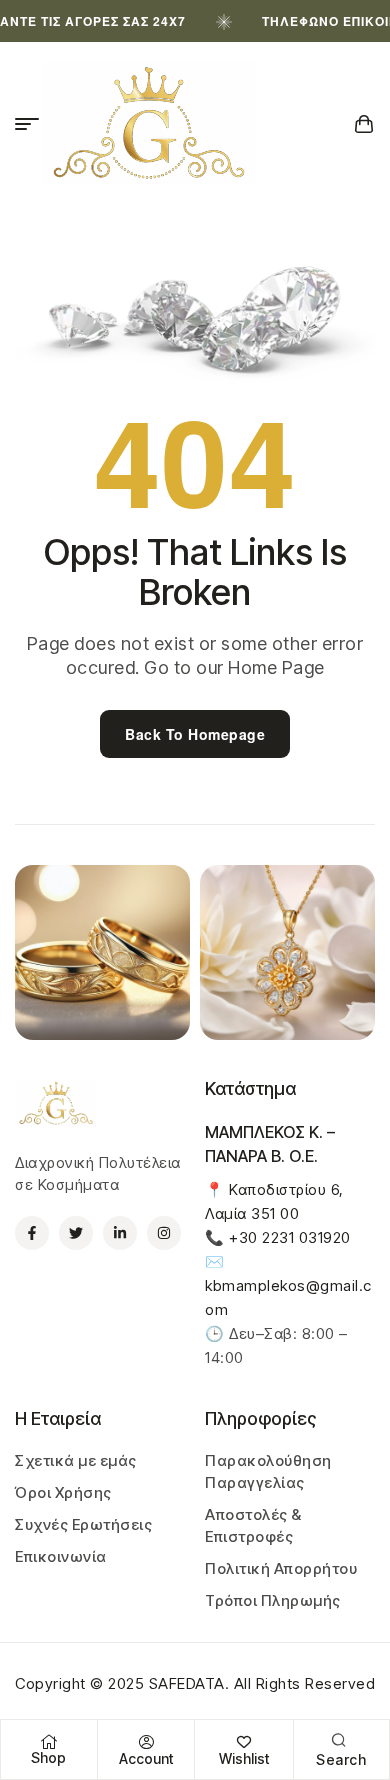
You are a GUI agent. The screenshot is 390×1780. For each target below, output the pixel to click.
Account (146, 1758)
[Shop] (49, 1742)
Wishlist (244, 1758)
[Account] (146, 1742)
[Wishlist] (244, 1742)
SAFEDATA (187, 1683)
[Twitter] (76, 1233)
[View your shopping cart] (364, 124)
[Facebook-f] (32, 1233)
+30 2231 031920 (290, 1237)
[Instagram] (164, 1233)
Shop (48, 1757)
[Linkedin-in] (120, 1233)
